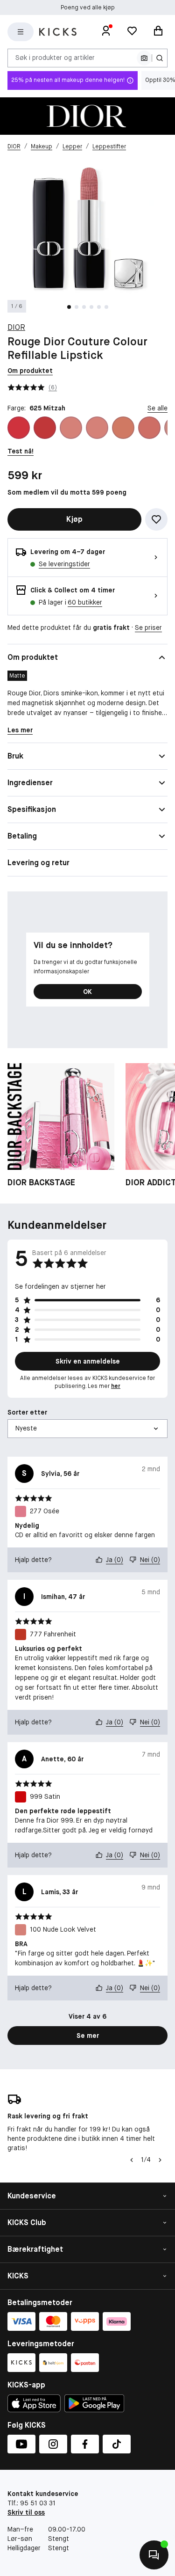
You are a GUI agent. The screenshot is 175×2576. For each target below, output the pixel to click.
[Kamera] (144, 58)
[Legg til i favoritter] (156, 519)
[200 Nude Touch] (123, 428)
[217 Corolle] (149, 428)
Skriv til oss (26, 2512)
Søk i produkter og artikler (55, 58)
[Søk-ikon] (160, 58)
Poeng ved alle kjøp (88, 7)
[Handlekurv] (158, 32)
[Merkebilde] (87, 116)
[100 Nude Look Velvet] (71, 428)
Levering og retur (38, 863)
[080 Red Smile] (45, 428)
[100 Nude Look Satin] (97, 428)
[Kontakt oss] (154, 2555)
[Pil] (160, 2160)
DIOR (16, 327)
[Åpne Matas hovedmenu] (21, 32)
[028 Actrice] (19, 428)
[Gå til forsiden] (58, 32)
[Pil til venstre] (132, 2160)
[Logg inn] (106, 32)
